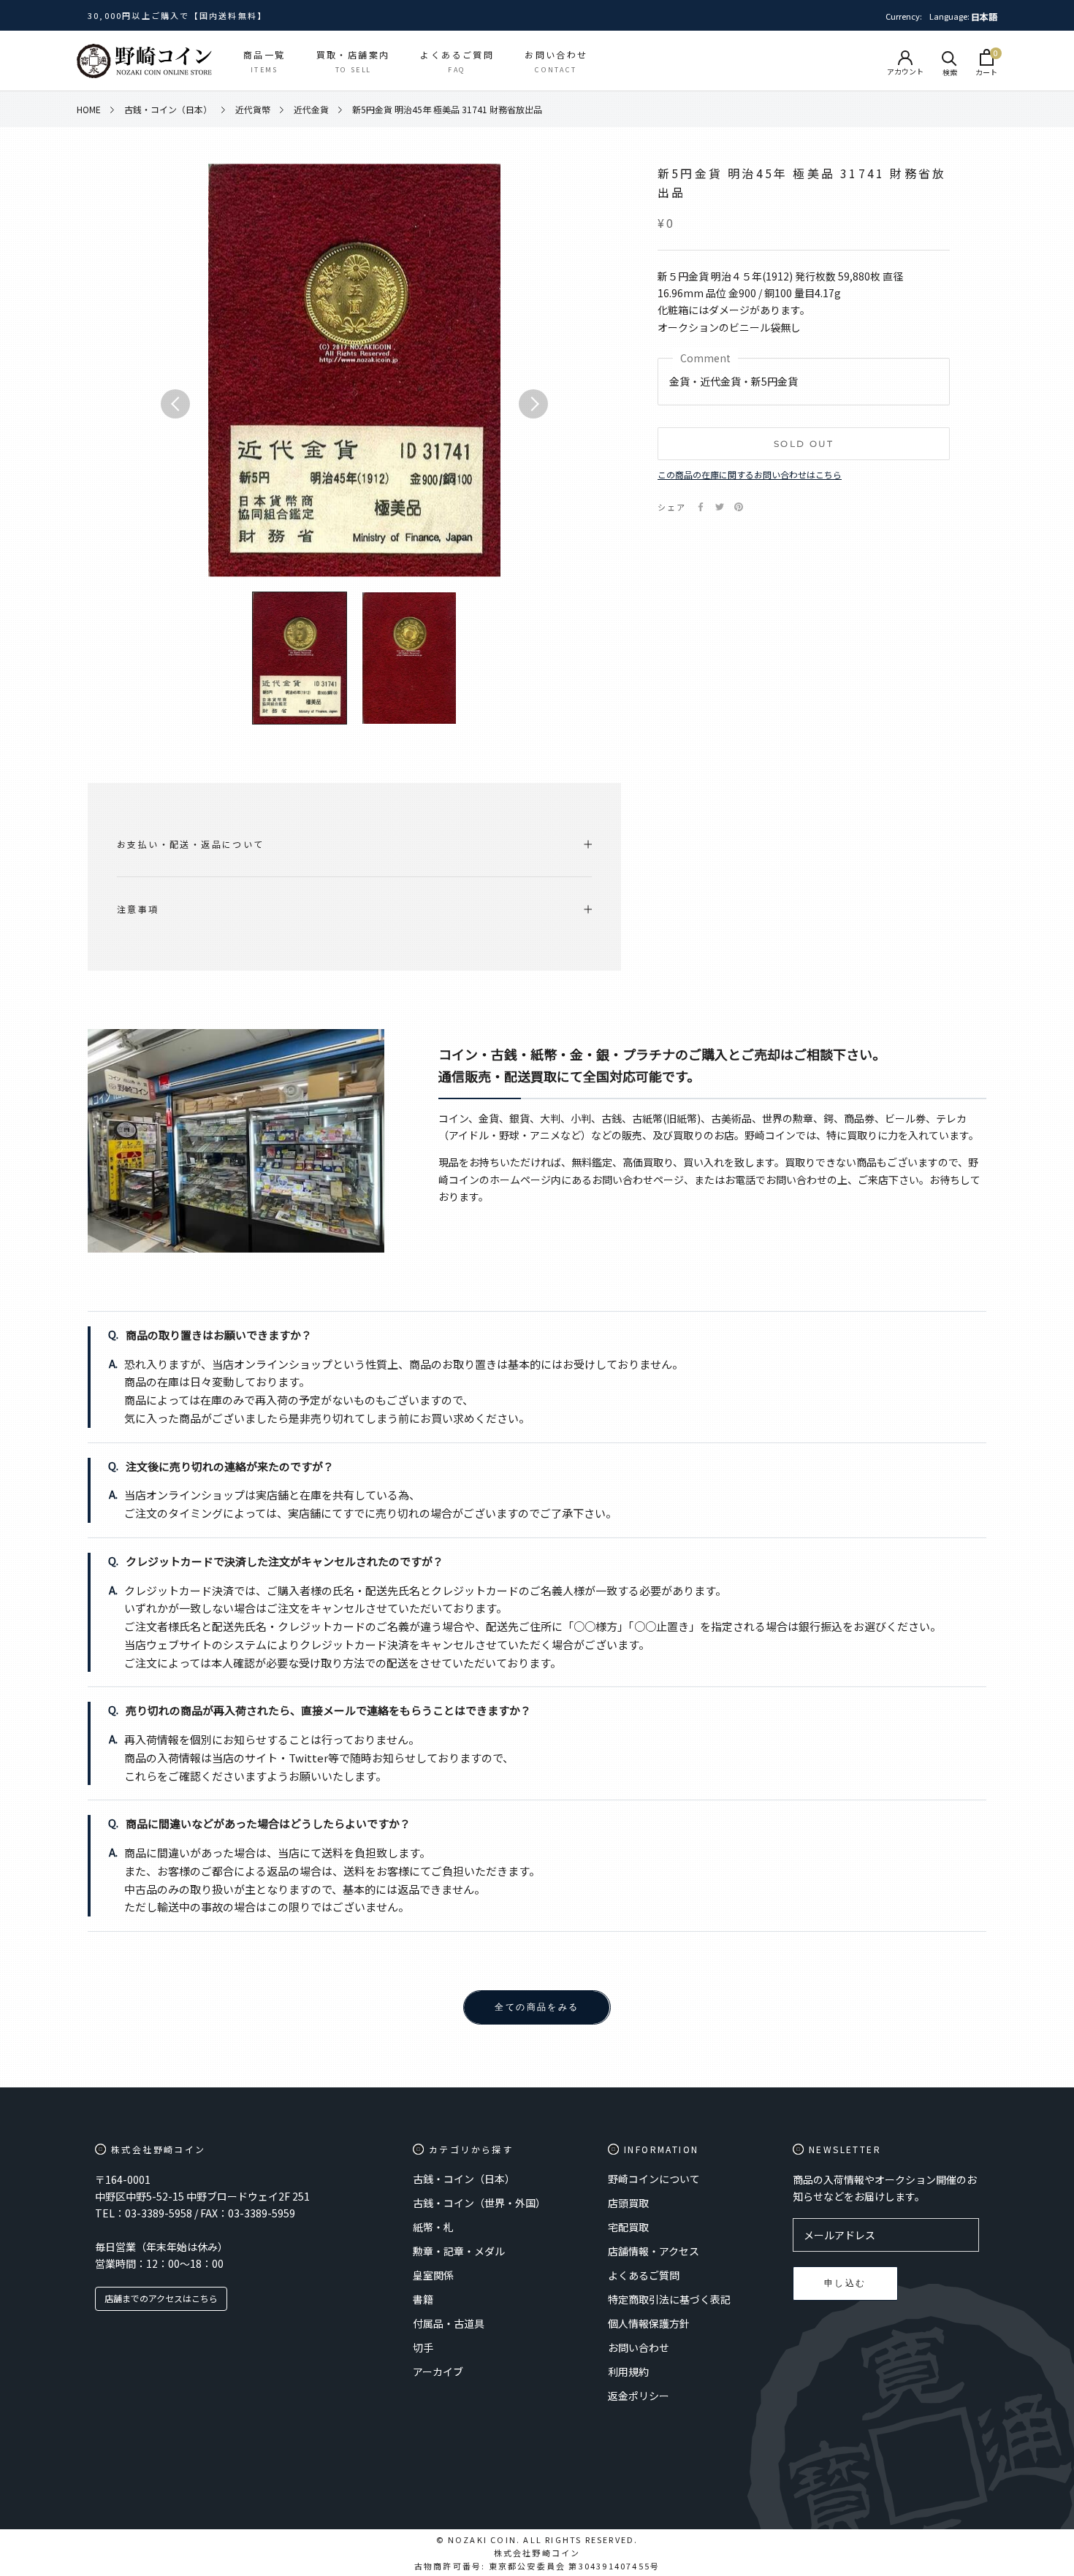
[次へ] (533, 404)
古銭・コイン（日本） (464, 2179)
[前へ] (175, 404)
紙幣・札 (433, 2227)
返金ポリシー (639, 2396)
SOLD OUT (804, 444)
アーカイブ (438, 2371)
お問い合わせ (639, 2347)
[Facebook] (701, 507)
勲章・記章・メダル (459, 2251)
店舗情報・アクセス (654, 2251)
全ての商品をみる (537, 2007)
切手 (423, 2347)
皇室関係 (433, 2275)
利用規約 (628, 2371)
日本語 (984, 16)
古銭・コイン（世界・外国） (479, 2203)
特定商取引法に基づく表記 (669, 2299)
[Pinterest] (739, 507)
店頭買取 (628, 2203)
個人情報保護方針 (649, 2323)
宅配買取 (628, 2227)
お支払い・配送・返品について (191, 844)
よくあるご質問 (644, 2275)
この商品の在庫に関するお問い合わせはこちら (750, 474)
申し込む (845, 2283)
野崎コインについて (654, 2179)
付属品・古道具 (449, 2323)
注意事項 (138, 909)
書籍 (423, 2299)
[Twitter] (720, 507)
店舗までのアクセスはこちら (161, 2298)
